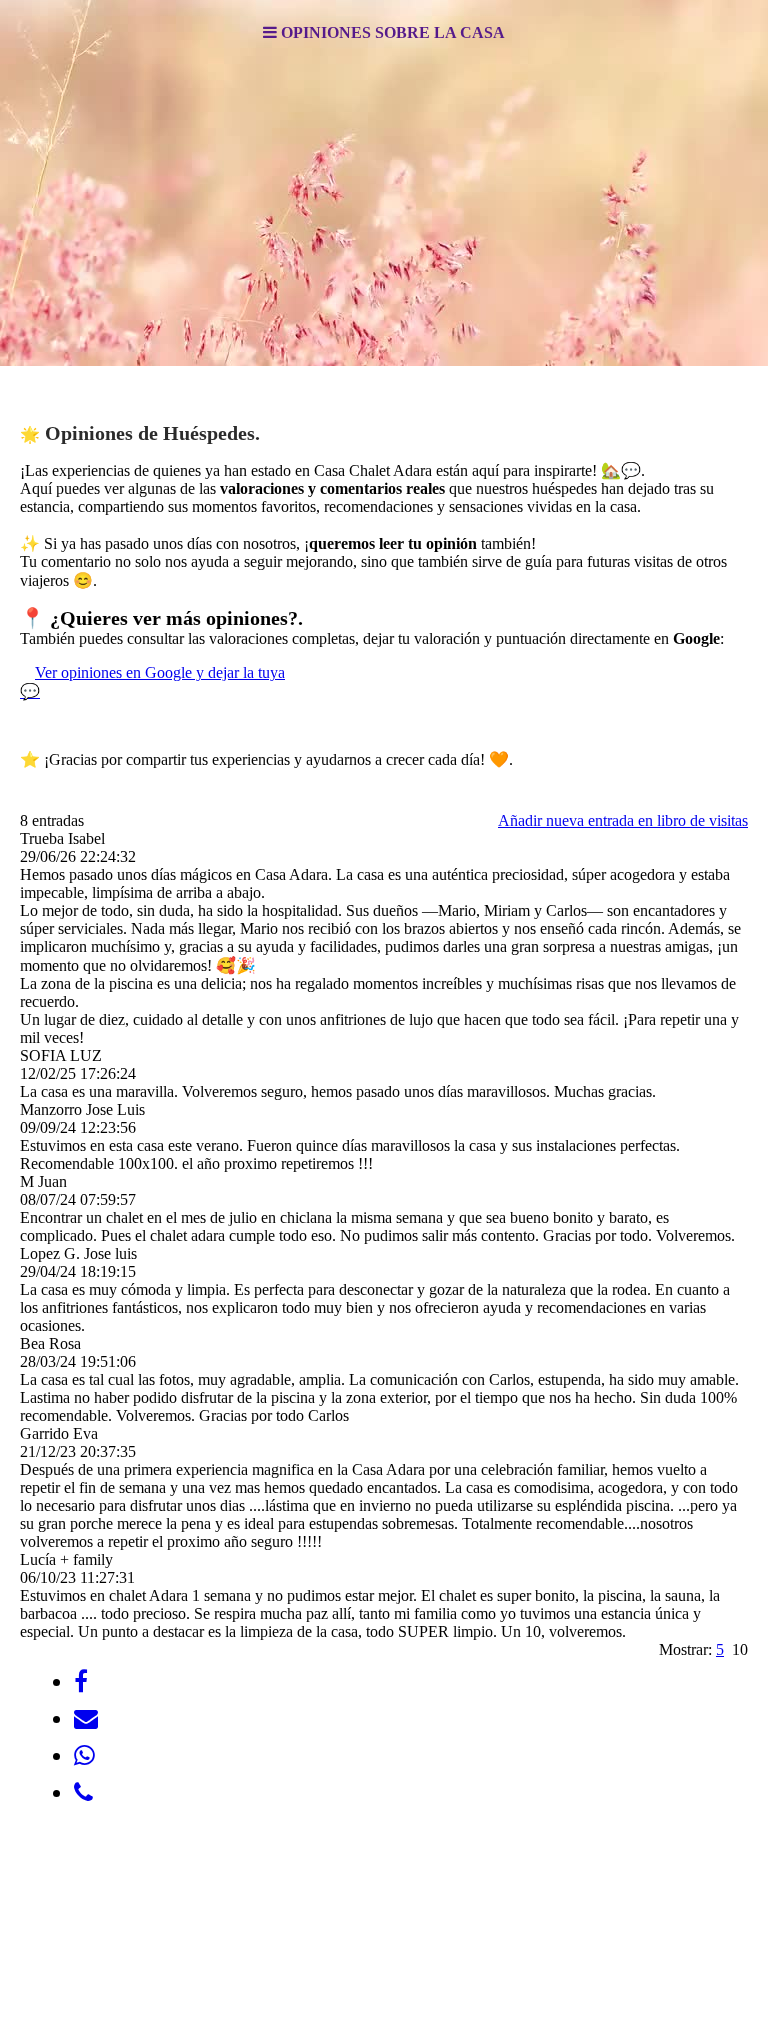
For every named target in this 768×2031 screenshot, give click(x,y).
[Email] (86, 1719)
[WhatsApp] (84, 1756)
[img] (384, 216)
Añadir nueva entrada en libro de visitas (623, 820)
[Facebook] (81, 1682)
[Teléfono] (83, 1793)
